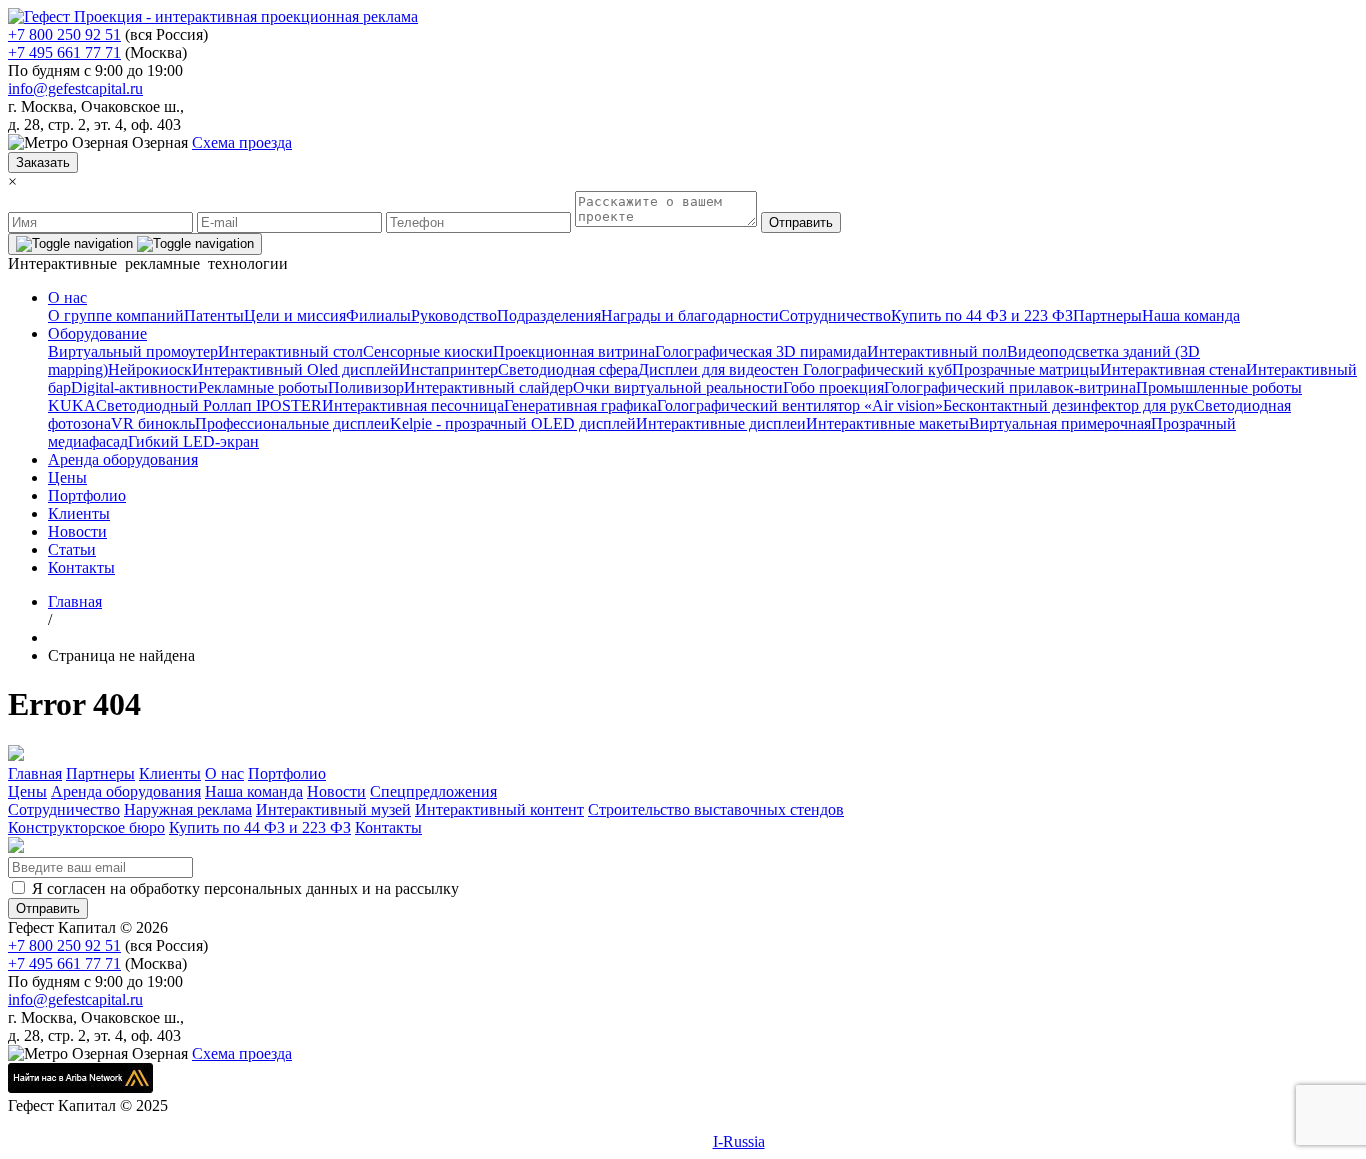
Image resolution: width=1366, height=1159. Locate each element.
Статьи (72, 549)
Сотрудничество (835, 315)
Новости (77, 531)
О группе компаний (116, 315)
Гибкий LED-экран (193, 441)
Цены (67, 477)
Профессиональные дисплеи (292, 423)
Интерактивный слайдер (488, 387)
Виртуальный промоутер (133, 351)
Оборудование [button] (97, 333)
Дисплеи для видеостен (718, 369)
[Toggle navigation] (135, 244)
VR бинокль (153, 423)
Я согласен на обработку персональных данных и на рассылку (245, 888)
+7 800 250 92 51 (64, 34)
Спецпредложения (433, 791)
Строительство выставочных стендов (716, 809)
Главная (35, 773)
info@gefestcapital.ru (75, 88)
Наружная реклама (188, 809)
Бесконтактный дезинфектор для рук (1068, 405)
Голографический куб (875, 369)
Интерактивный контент (499, 809)
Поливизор (366, 387)
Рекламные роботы (263, 387)
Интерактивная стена (1173, 369)
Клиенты (79, 513)
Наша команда (1191, 315)
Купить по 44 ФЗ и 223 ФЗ (982, 315)
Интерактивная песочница (413, 405)
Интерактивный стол (290, 351)
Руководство (454, 315)
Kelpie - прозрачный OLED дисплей (513, 423)
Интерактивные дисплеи (721, 423)
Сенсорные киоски (428, 351)
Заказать (43, 162)
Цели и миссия (295, 315)
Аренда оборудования (123, 459)
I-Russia (739, 1141)
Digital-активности (134, 387)
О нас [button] (67, 297)
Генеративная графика (580, 405)
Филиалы (378, 315)
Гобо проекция (833, 387)
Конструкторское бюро (86, 827)
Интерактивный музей (333, 809)
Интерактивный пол (937, 351)
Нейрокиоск (150, 369)
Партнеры (1107, 315)
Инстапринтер (448, 369)
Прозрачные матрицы (1026, 369)
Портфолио (87, 495)
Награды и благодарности (690, 315)
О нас (224, 773)
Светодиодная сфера (568, 369)
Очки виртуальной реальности (678, 387)
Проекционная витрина (574, 351)
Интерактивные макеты (887, 423)
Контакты (81, 567)
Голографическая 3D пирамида (761, 351)
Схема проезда (242, 142)
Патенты (214, 315)
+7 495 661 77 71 (64, 52)
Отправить (801, 222)
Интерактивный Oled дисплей (295, 369)
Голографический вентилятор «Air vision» (800, 405)
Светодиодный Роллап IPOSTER (209, 405)
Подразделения (549, 315)
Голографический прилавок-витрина (1010, 387)
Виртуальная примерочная (1060, 423)
